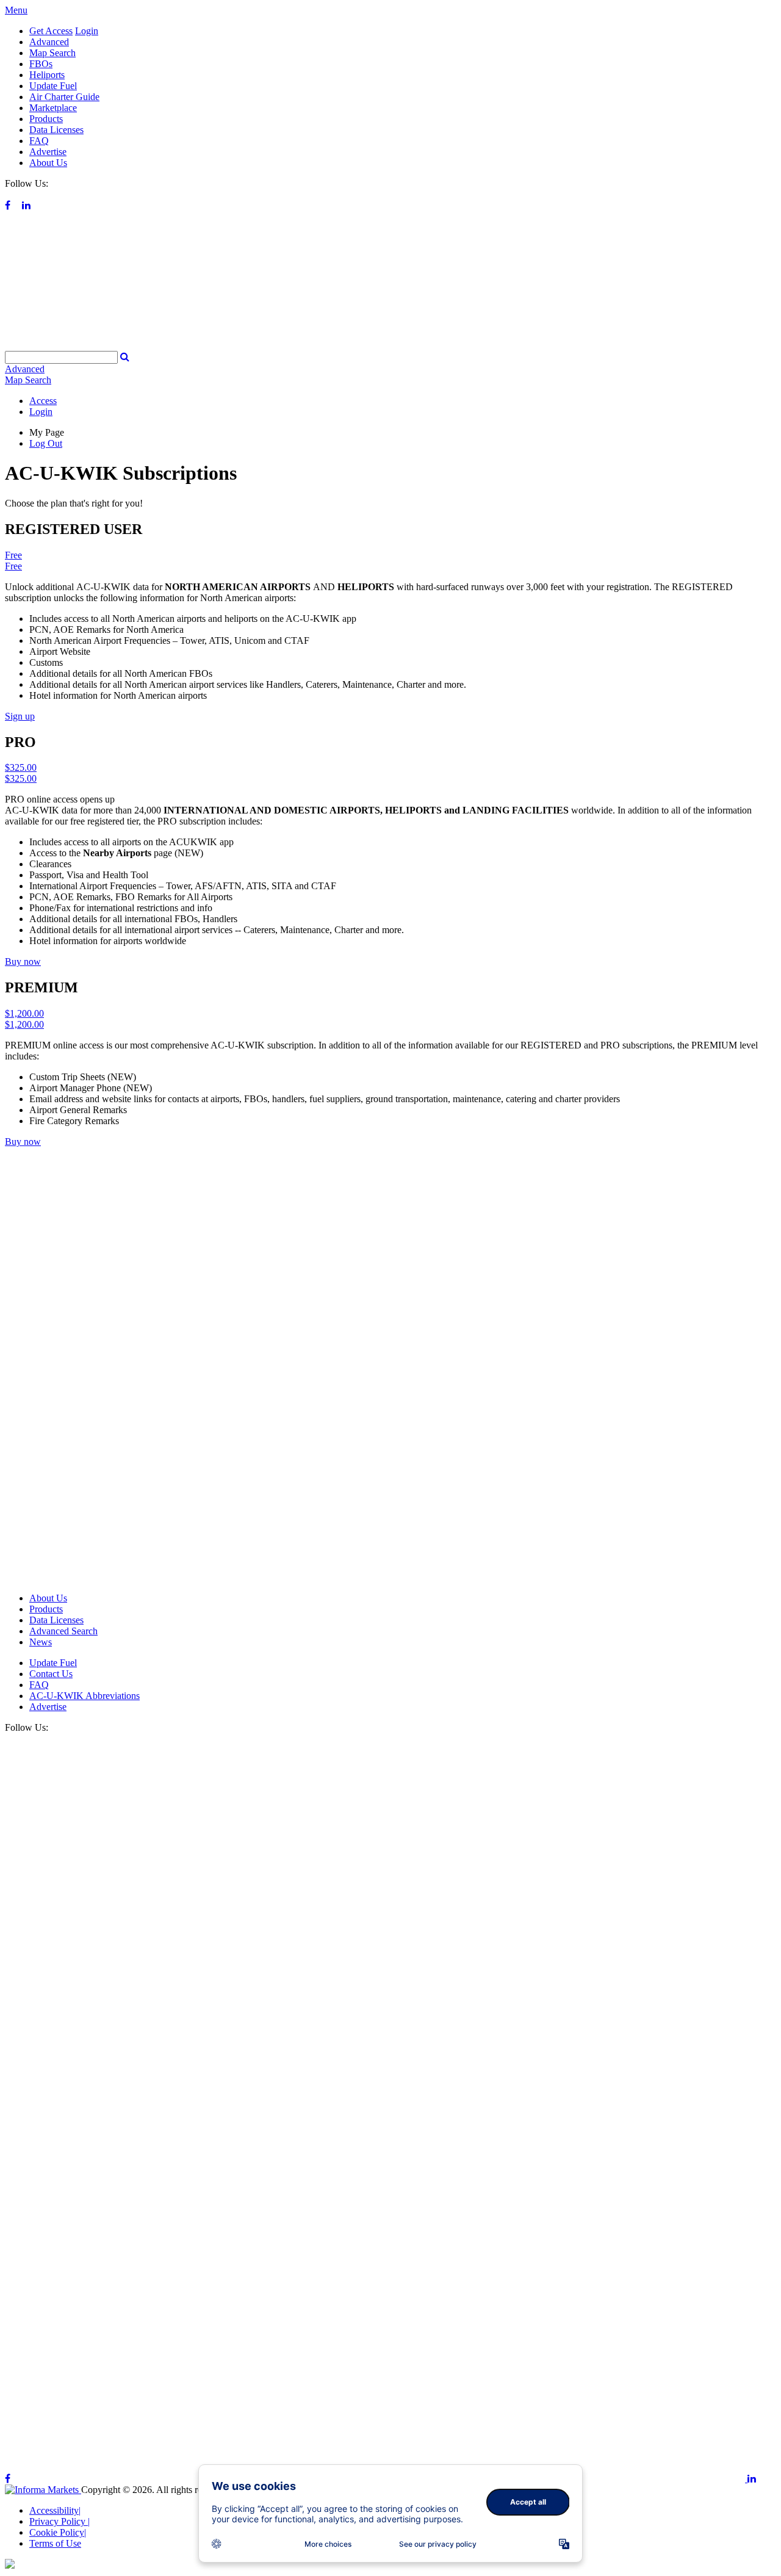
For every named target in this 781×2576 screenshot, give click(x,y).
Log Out (46, 443)
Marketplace (53, 108)
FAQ (39, 141)
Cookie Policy (58, 2532)
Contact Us (51, 1674)
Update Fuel (53, 86)
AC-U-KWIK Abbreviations (85, 1696)
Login (87, 31)
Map (28, 380)
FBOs (41, 64)
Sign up (20, 716)
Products (46, 119)
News (41, 1642)
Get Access (51, 31)
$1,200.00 (24, 1013)
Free (13, 555)
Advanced (49, 42)
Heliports (47, 75)
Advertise (48, 152)
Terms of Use (55, 2543)
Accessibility (55, 2510)
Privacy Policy (59, 2521)
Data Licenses (56, 130)
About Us (48, 163)
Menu (16, 10)
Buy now (23, 961)
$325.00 (21, 767)
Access (43, 401)
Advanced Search (63, 1631)
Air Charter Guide (64, 97)
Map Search (52, 53)
